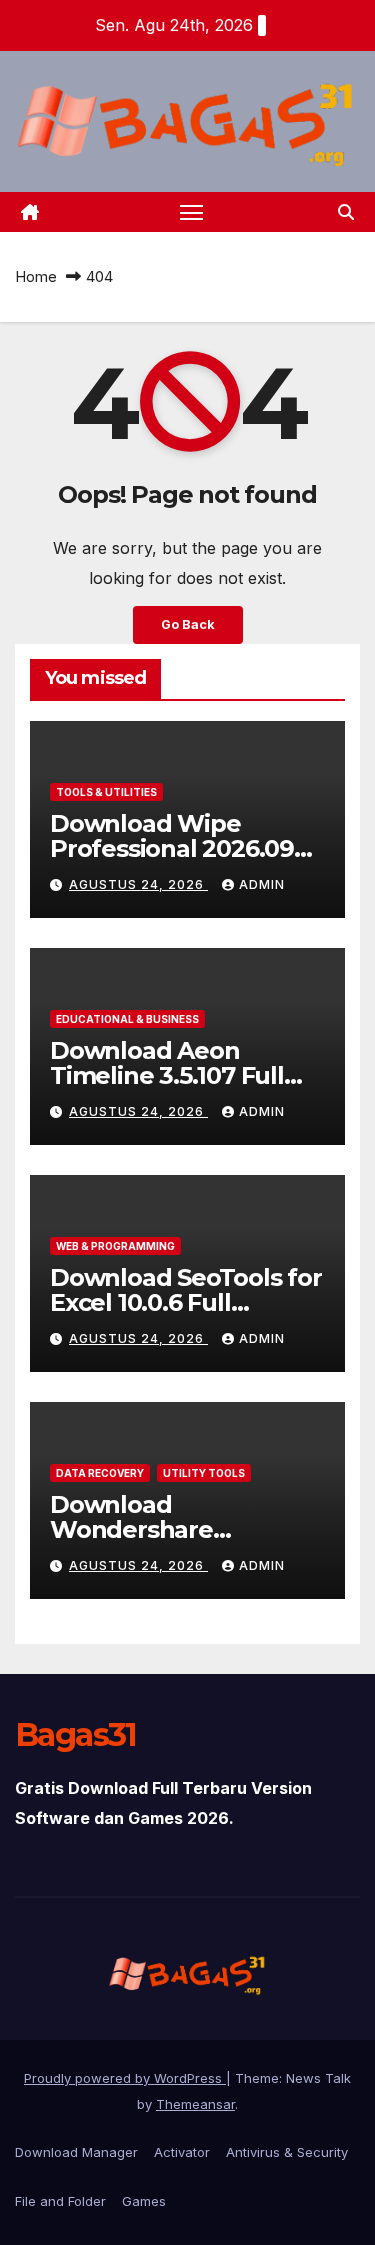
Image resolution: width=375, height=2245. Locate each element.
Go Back (188, 624)
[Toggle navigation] (192, 212)
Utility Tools (204, 1473)
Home (36, 276)
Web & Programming (115, 1246)
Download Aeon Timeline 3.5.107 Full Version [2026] (167, 1075)
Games (144, 2201)
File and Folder (60, 2201)
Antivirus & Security (287, 2152)
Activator (182, 2152)
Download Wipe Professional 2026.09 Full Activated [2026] (172, 848)
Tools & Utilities (106, 792)
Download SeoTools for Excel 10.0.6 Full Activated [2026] (186, 1302)
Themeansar (195, 2104)
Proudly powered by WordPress (125, 2078)
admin (262, 884)
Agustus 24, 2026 (138, 884)
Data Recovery (100, 1473)
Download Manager (76, 2152)
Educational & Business (127, 1019)
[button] (346, 212)
